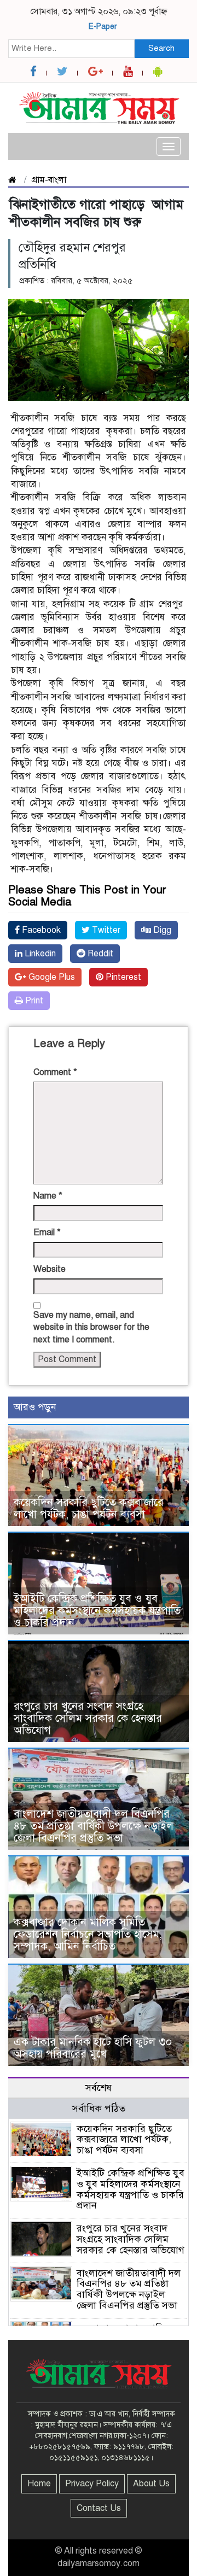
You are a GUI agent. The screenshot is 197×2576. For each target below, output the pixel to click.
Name (48, 1196)
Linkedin (39, 954)
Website (50, 1269)
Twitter (105, 930)
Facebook (40, 930)
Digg (161, 930)
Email (47, 1232)
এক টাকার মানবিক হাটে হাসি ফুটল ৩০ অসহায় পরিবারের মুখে (93, 2048)
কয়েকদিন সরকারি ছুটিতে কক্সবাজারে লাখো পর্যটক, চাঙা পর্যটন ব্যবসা (89, 1508)
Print (33, 1001)
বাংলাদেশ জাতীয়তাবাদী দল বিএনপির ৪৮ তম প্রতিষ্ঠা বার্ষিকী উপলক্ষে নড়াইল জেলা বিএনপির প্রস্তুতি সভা (94, 1826)
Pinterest (122, 977)
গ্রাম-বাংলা (49, 180)
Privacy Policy (92, 2484)
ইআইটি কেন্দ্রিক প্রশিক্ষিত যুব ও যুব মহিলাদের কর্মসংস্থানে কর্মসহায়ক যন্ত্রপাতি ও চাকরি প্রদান (97, 1611)
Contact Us (99, 2508)
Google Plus (51, 977)
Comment (55, 1072)
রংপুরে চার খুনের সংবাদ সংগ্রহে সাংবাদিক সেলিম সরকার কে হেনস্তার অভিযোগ (88, 1718)
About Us (151, 2484)
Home (39, 2484)
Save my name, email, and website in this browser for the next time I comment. (91, 1328)
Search (161, 48)
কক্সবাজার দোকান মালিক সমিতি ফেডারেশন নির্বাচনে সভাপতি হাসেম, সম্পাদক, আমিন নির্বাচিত (88, 1934)
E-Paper (103, 27)
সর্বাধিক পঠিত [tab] (99, 2108)
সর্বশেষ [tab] (99, 2088)
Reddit (99, 954)
